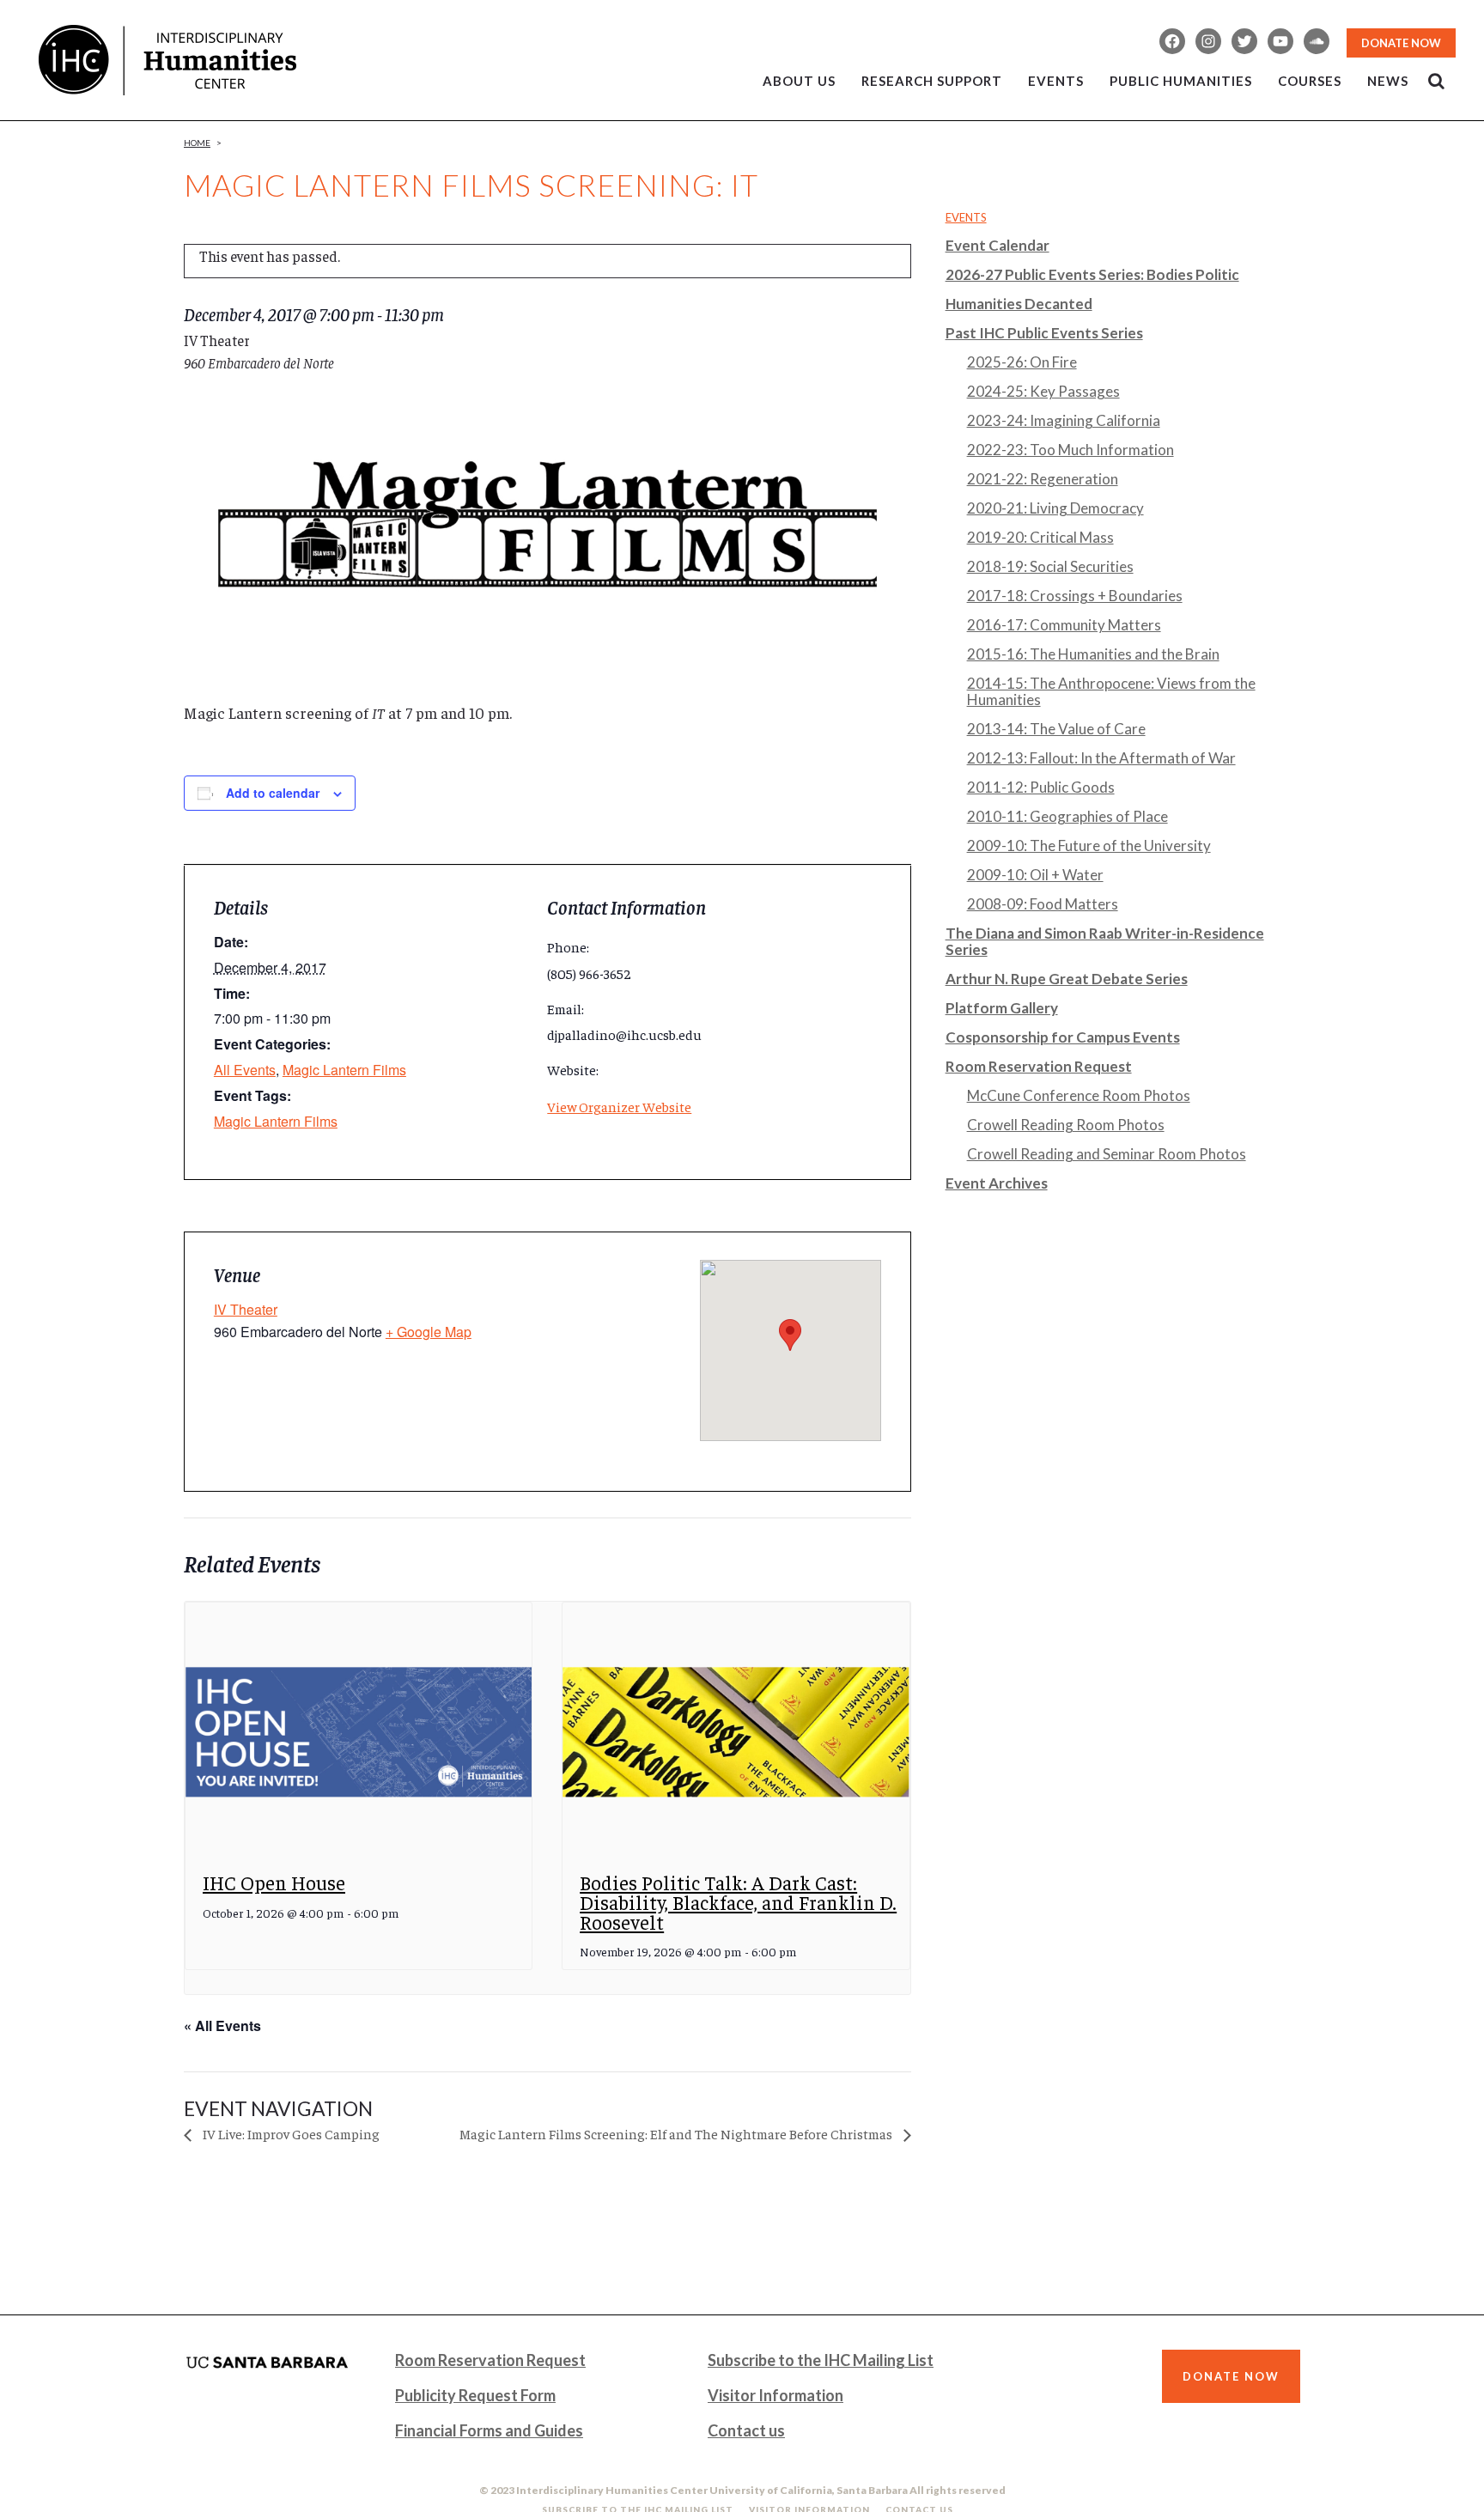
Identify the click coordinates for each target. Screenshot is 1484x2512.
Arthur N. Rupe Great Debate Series (1067, 979)
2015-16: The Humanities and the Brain (1093, 654)
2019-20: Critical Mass (1040, 537)
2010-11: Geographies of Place (1067, 816)
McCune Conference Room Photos (1079, 1095)
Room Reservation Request (1039, 1066)
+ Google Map (429, 1332)
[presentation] (359, 1733)
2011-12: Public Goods (1041, 787)
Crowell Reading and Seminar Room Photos (1107, 1154)
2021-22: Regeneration (1043, 479)
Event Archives (997, 1183)
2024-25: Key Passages (1043, 391)
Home (197, 143)
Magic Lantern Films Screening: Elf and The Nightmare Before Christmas (677, 2133)
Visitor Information (775, 2395)
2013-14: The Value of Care (1056, 729)
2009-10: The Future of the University (1089, 845)
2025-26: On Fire (1022, 362)
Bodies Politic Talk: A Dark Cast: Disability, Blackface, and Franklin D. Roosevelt (738, 1901)
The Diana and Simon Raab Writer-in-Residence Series (1105, 941)
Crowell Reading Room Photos (1066, 1125)
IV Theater (246, 1309)
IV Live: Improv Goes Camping (290, 2133)
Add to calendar (273, 793)
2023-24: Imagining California (1064, 420)
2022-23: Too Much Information (1070, 450)
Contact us (746, 2430)
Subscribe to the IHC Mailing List (821, 2360)
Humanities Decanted (1019, 304)
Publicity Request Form (475, 2395)
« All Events (222, 2025)
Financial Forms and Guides (489, 2430)
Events (966, 217)
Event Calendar (997, 245)
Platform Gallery (1002, 1008)
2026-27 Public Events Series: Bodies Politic (1092, 274)
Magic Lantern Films (344, 1070)
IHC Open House (274, 1882)
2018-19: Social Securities (1050, 566)
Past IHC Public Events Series (1044, 333)
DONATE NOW (1401, 43)
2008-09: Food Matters (1043, 904)
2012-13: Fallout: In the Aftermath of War (1101, 758)
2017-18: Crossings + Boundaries (1075, 596)
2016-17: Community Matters (1064, 625)
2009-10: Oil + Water (1035, 875)
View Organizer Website (619, 1106)
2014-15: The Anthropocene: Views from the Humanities (1111, 691)
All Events (245, 1070)
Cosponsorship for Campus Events (1063, 1037)
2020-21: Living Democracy (1055, 508)
